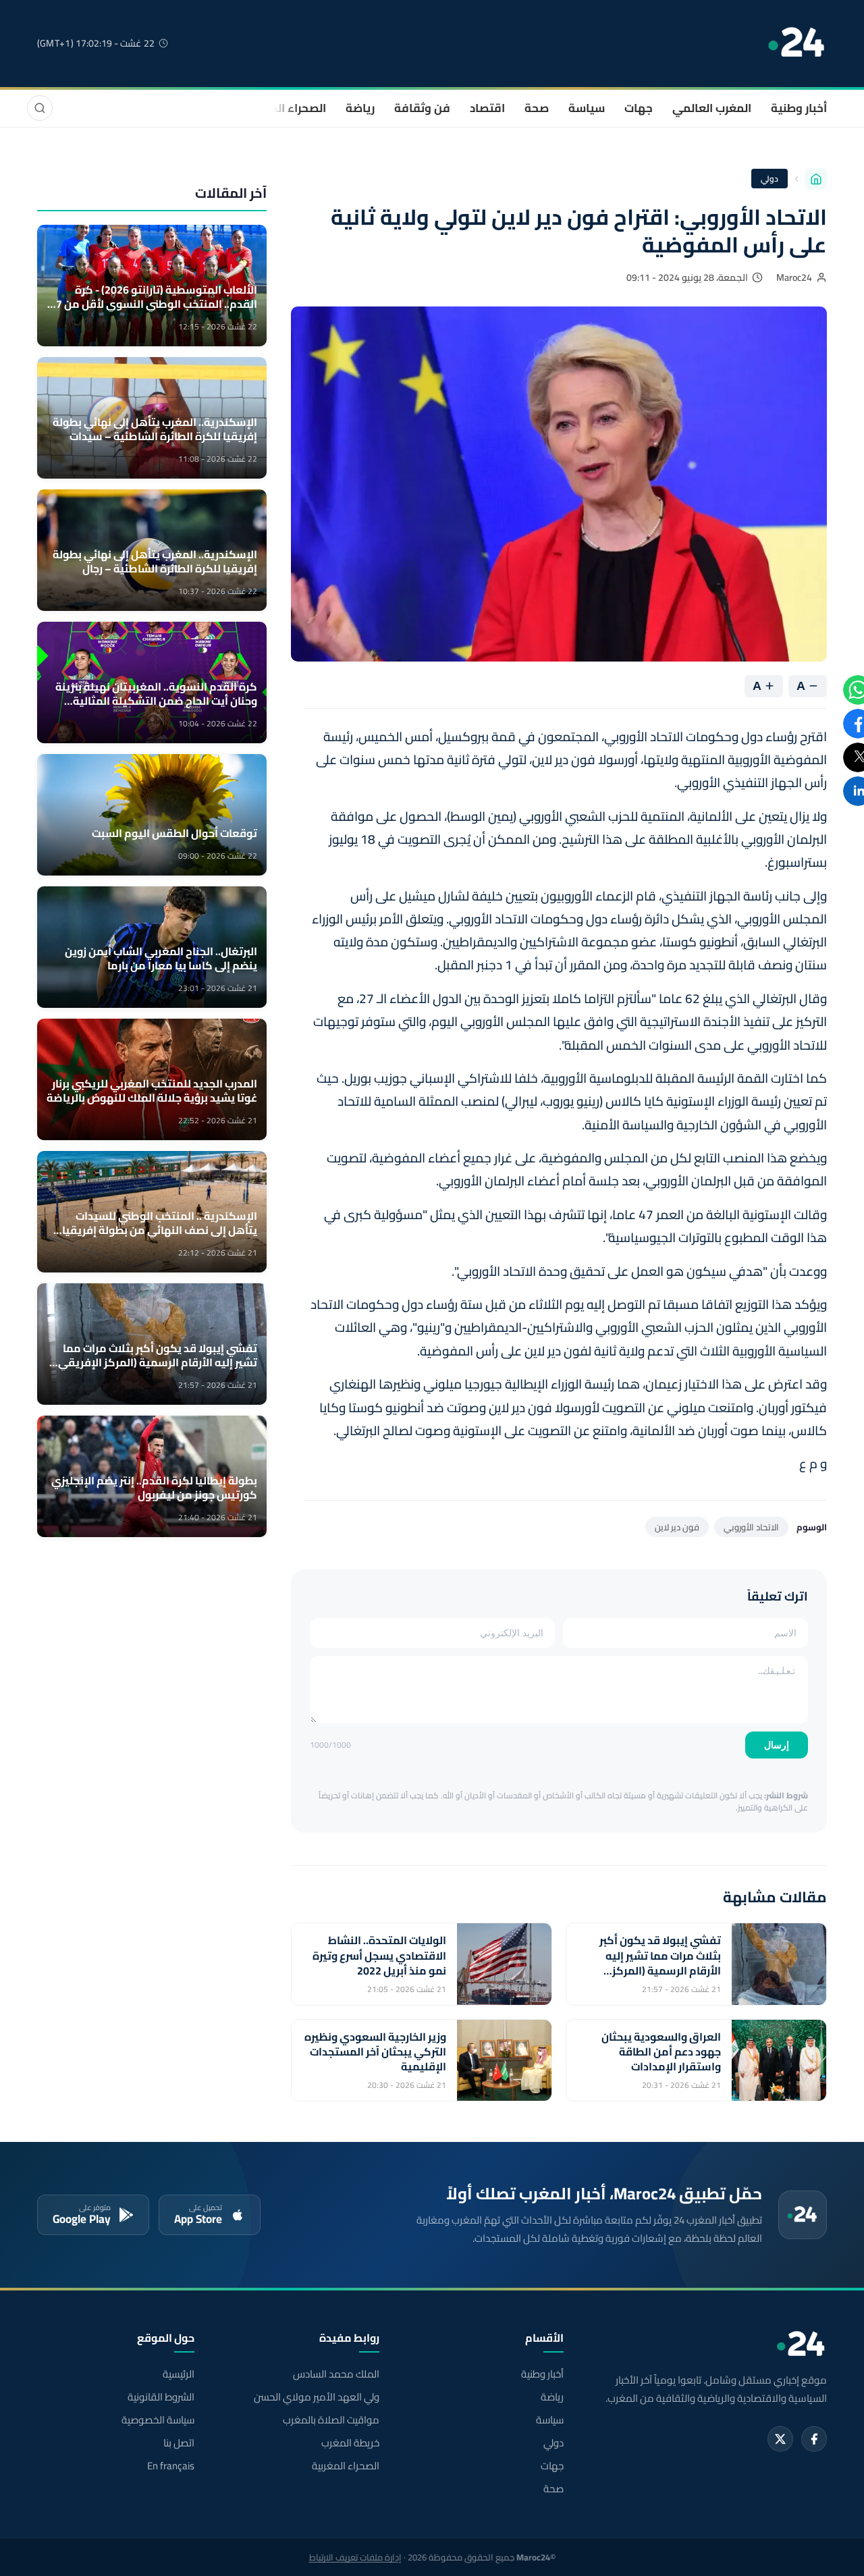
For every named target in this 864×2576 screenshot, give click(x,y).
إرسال (777, 1745)
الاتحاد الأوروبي (751, 1527)
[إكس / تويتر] (780, 2439)
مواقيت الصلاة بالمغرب (331, 2420)
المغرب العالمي (712, 108)
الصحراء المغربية (285, 108)
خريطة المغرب (350, 2443)
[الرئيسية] (816, 179)
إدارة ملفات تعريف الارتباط (355, 2557)
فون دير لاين (677, 1527)
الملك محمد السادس (336, 2374)
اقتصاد (487, 108)
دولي (769, 179)
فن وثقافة (422, 108)
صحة (537, 108)
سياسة (587, 108)
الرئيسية (179, 2374)
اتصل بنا (179, 2443)
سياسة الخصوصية (158, 2420)
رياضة (360, 108)
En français (171, 2466)
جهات (639, 108)
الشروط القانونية (161, 2397)
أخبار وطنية (799, 108)
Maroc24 (794, 277)
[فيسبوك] (814, 2439)
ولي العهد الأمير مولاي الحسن (316, 2397)
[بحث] (40, 108)
